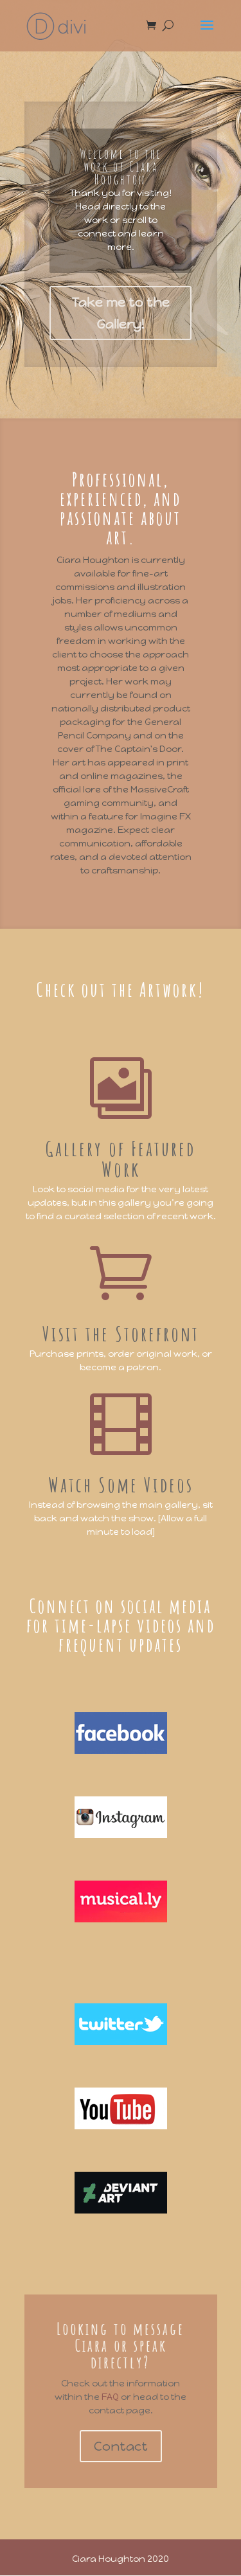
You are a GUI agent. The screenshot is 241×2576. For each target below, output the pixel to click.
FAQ (111, 2397)
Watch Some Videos (121, 1484)
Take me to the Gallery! (121, 313)
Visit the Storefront (121, 1333)
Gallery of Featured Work (121, 1158)
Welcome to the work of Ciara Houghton (121, 167)
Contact (121, 2446)
